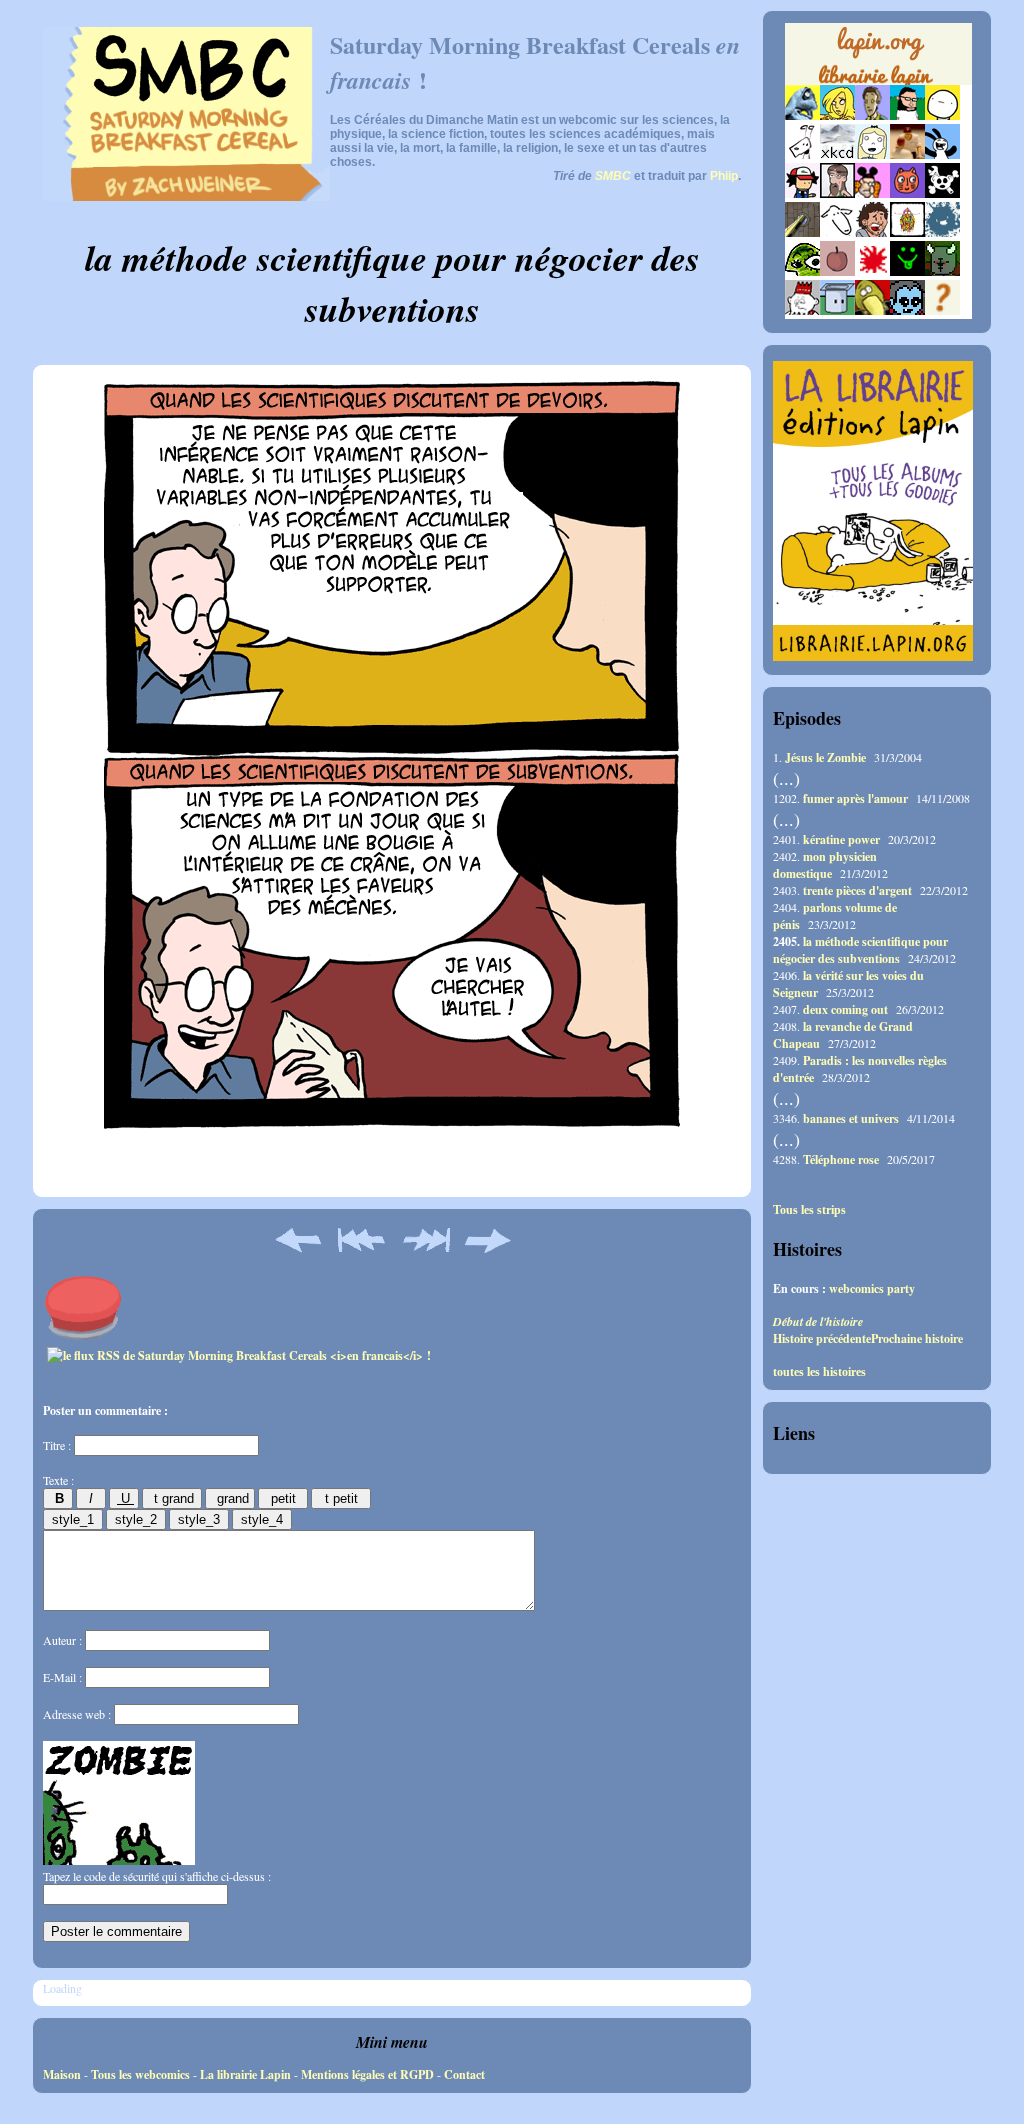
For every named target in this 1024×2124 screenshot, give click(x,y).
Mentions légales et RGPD (367, 2074)
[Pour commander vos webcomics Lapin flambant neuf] (878, 82)
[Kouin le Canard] (872, 310)
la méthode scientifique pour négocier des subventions (860, 950)
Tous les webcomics (140, 2074)
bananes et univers (851, 1118)
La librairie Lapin (245, 2074)
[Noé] (802, 232)
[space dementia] (942, 193)
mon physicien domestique (825, 865)
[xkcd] (837, 154)
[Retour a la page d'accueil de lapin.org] (878, 60)
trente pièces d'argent (857, 890)
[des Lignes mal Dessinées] (872, 154)
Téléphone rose (841, 1159)
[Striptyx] (872, 232)
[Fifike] (802, 154)
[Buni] (942, 154)
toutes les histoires (819, 1372)
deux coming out (845, 1009)
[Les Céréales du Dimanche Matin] (872, 115)
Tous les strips (809, 1210)
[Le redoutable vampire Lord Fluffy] (907, 310)
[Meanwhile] (942, 232)
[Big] (907, 154)
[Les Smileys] (907, 271)
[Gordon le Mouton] (837, 232)
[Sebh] (907, 115)
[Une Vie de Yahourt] (837, 310)
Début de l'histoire (818, 1321)
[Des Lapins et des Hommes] (802, 310)
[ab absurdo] (942, 115)
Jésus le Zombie (825, 757)
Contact (464, 2074)
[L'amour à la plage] (907, 232)
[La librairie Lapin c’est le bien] (873, 656)
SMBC (613, 176)
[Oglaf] (837, 115)
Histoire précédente (822, 1338)
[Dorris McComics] (907, 193)
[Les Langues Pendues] (802, 271)
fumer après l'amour (855, 798)
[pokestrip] (802, 193)
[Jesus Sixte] (837, 193)
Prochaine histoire (917, 1338)
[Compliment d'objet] (837, 271)
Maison (62, 2074)
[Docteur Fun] (872, 193)
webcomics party (872, 1288)
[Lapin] (802, 115)
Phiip (724, 176)
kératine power (841, 839)
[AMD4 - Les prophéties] (942, 271)
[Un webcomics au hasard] (942, 310)
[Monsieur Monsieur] (872, 271)
